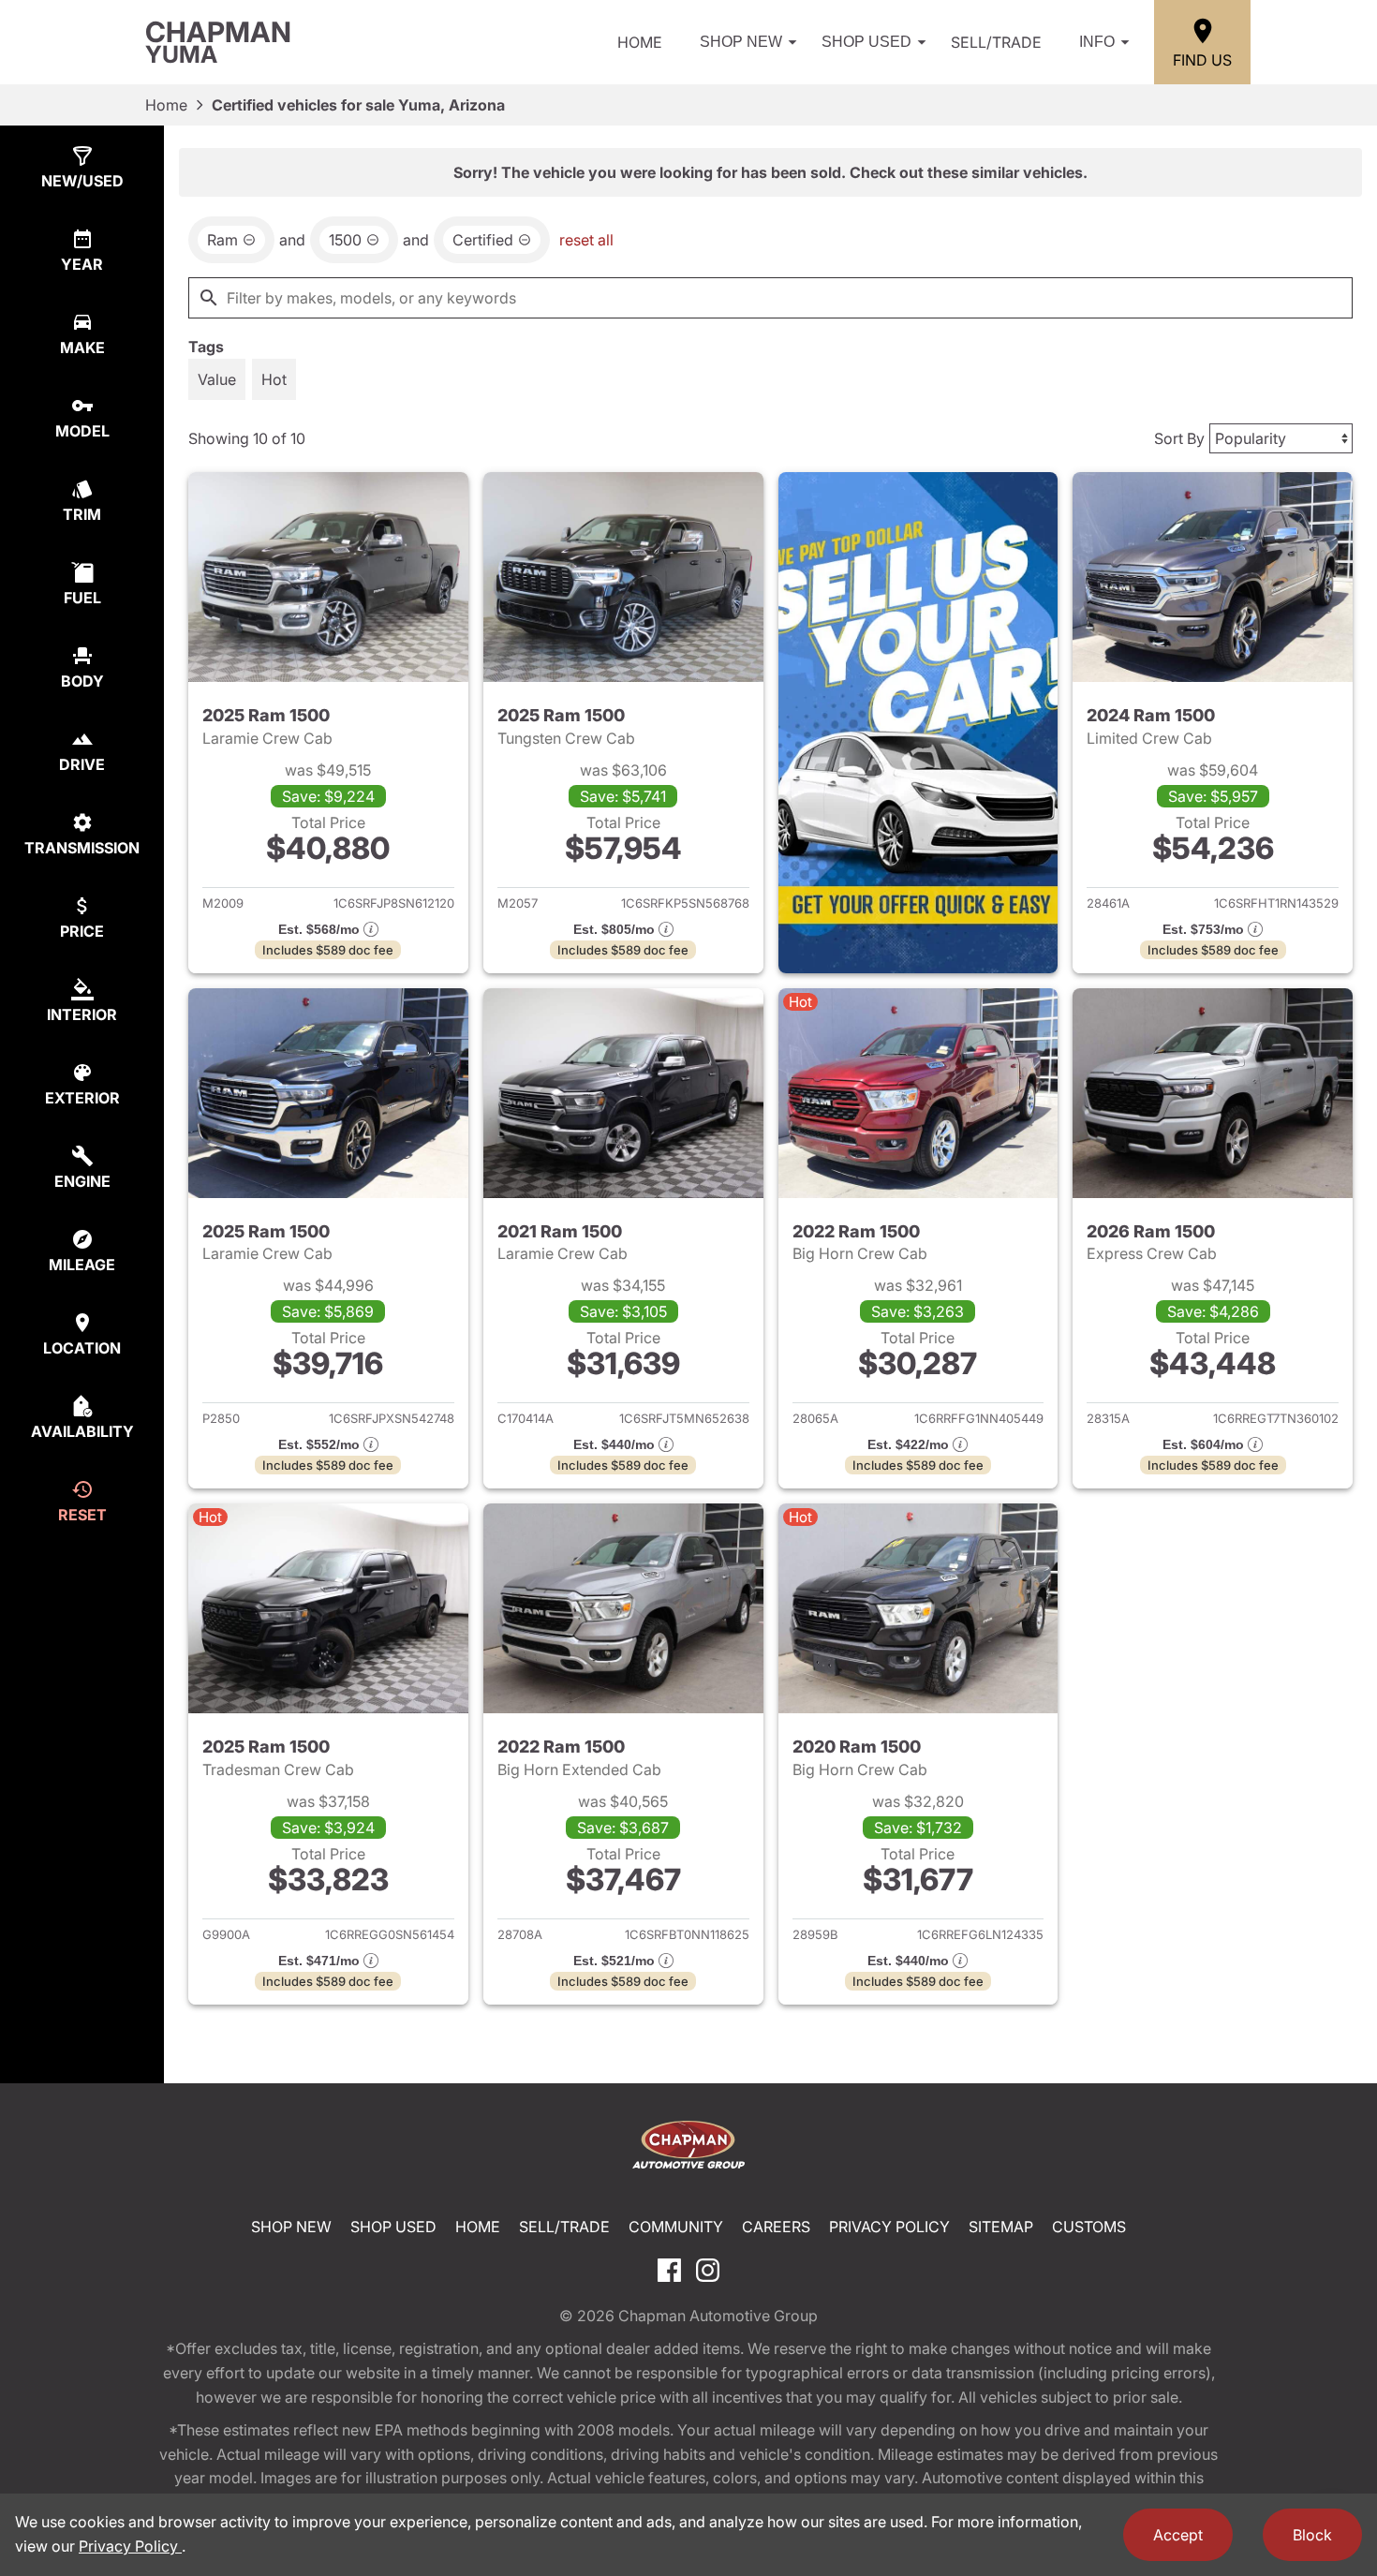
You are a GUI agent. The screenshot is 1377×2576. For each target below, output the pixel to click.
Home (640, 42)
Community (676, 2227)
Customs (1089, 2227)
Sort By (1179, 438)
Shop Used (866, 42)
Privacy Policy (889, 2227)
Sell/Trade (996, 42)
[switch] (217, 379)
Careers (776, 2227)
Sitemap (1001, 2227)
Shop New (741, 42)
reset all (586, 240)
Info (1097, 42)
